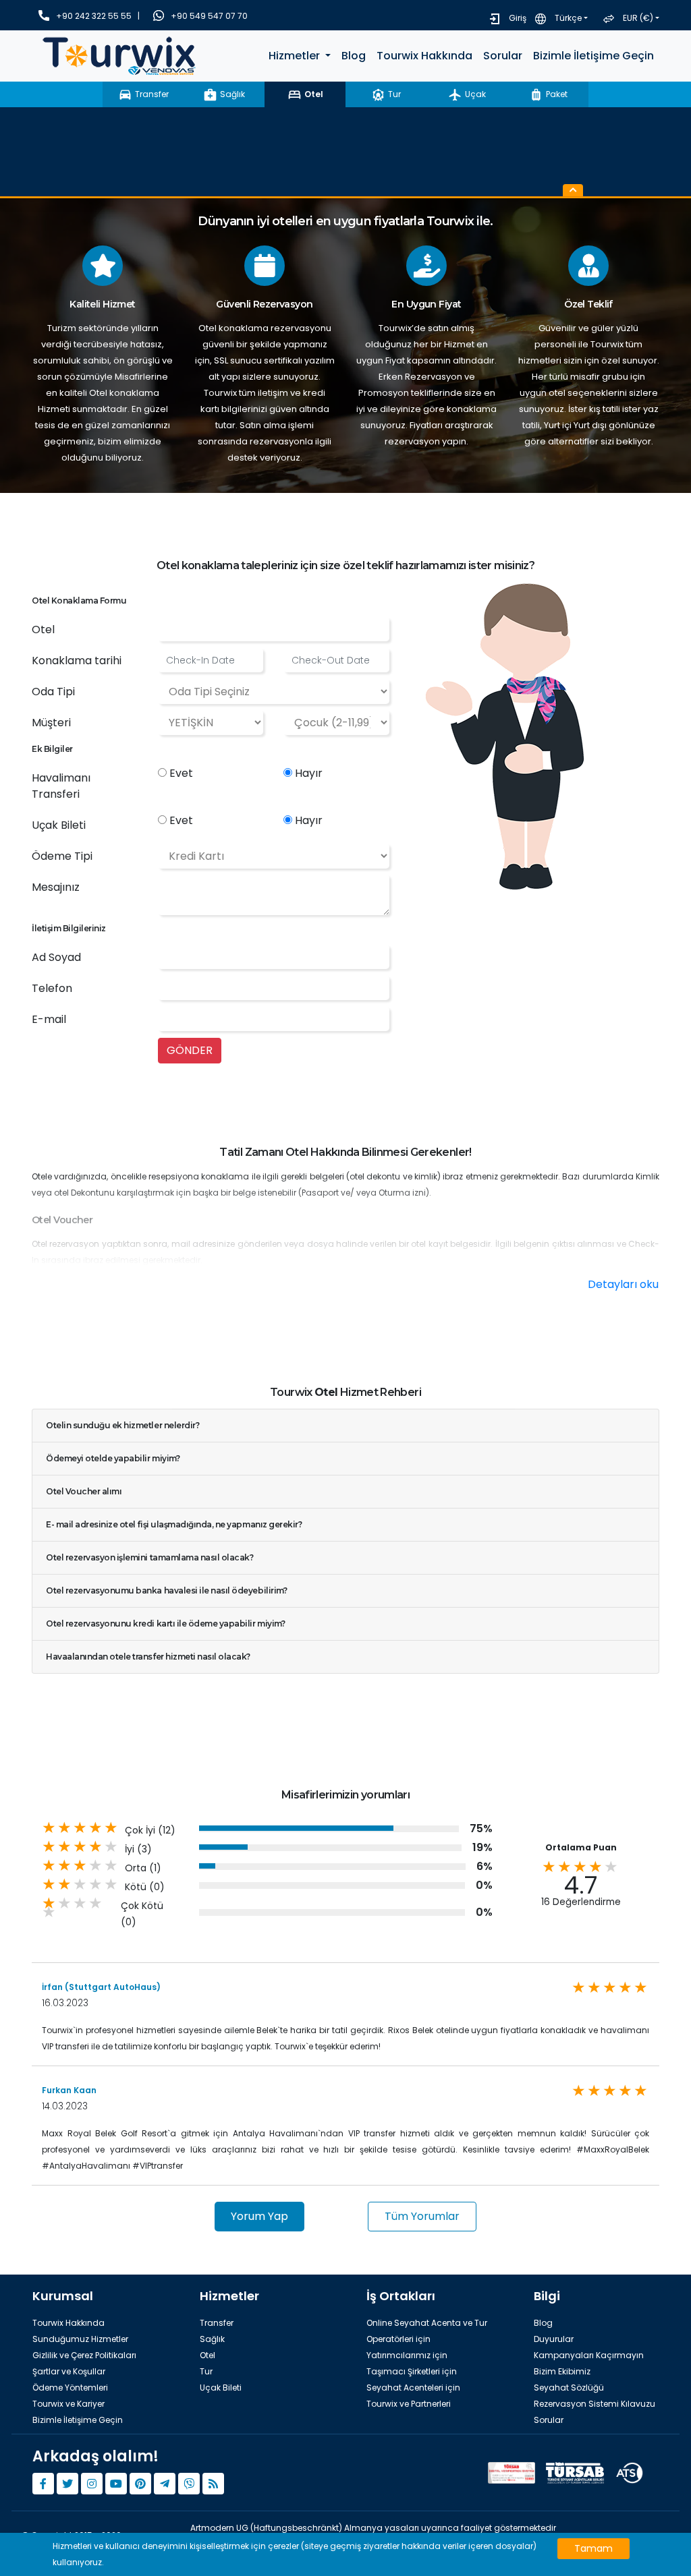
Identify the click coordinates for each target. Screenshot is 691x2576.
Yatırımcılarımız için (407, 2355)
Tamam (593, 2548)
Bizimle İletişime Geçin (593, 56)
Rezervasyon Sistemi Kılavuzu (595, 2404)
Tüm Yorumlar (422, 2216)
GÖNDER (190, 1050)
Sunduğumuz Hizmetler (80, 2339)
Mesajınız (56, 887)
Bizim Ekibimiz (562, 2371)
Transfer (217, 2323)
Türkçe (568, 18)
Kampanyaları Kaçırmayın (589, 2355)
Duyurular (554, 2339)
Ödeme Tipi (62, 856)
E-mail (49, 1019)
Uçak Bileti (59, 825)
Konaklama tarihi (77, 661)
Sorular (503, 56)
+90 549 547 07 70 (209, 16)
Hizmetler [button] (296, 56)
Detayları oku (623, 1284)
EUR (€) (638, 18)
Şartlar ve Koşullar (69, 2371)
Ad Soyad (56, 957)
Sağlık (212, 2339)
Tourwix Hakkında (424, 56)
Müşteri (51, 723)
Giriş (518, 18)
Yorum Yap (259, 2216)
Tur (206, 2371)
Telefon (52, 988)
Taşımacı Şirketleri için (412, 2371)
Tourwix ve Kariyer (68, 2404)
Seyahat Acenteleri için (413, 2388)
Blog (354, 56)
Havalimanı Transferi (61, 786)
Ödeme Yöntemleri (70, 2388)
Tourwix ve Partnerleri (409, 2404)
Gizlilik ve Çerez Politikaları (84, 2355)
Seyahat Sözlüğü (569, 2388)
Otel (43, 630)
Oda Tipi (53, 692)
